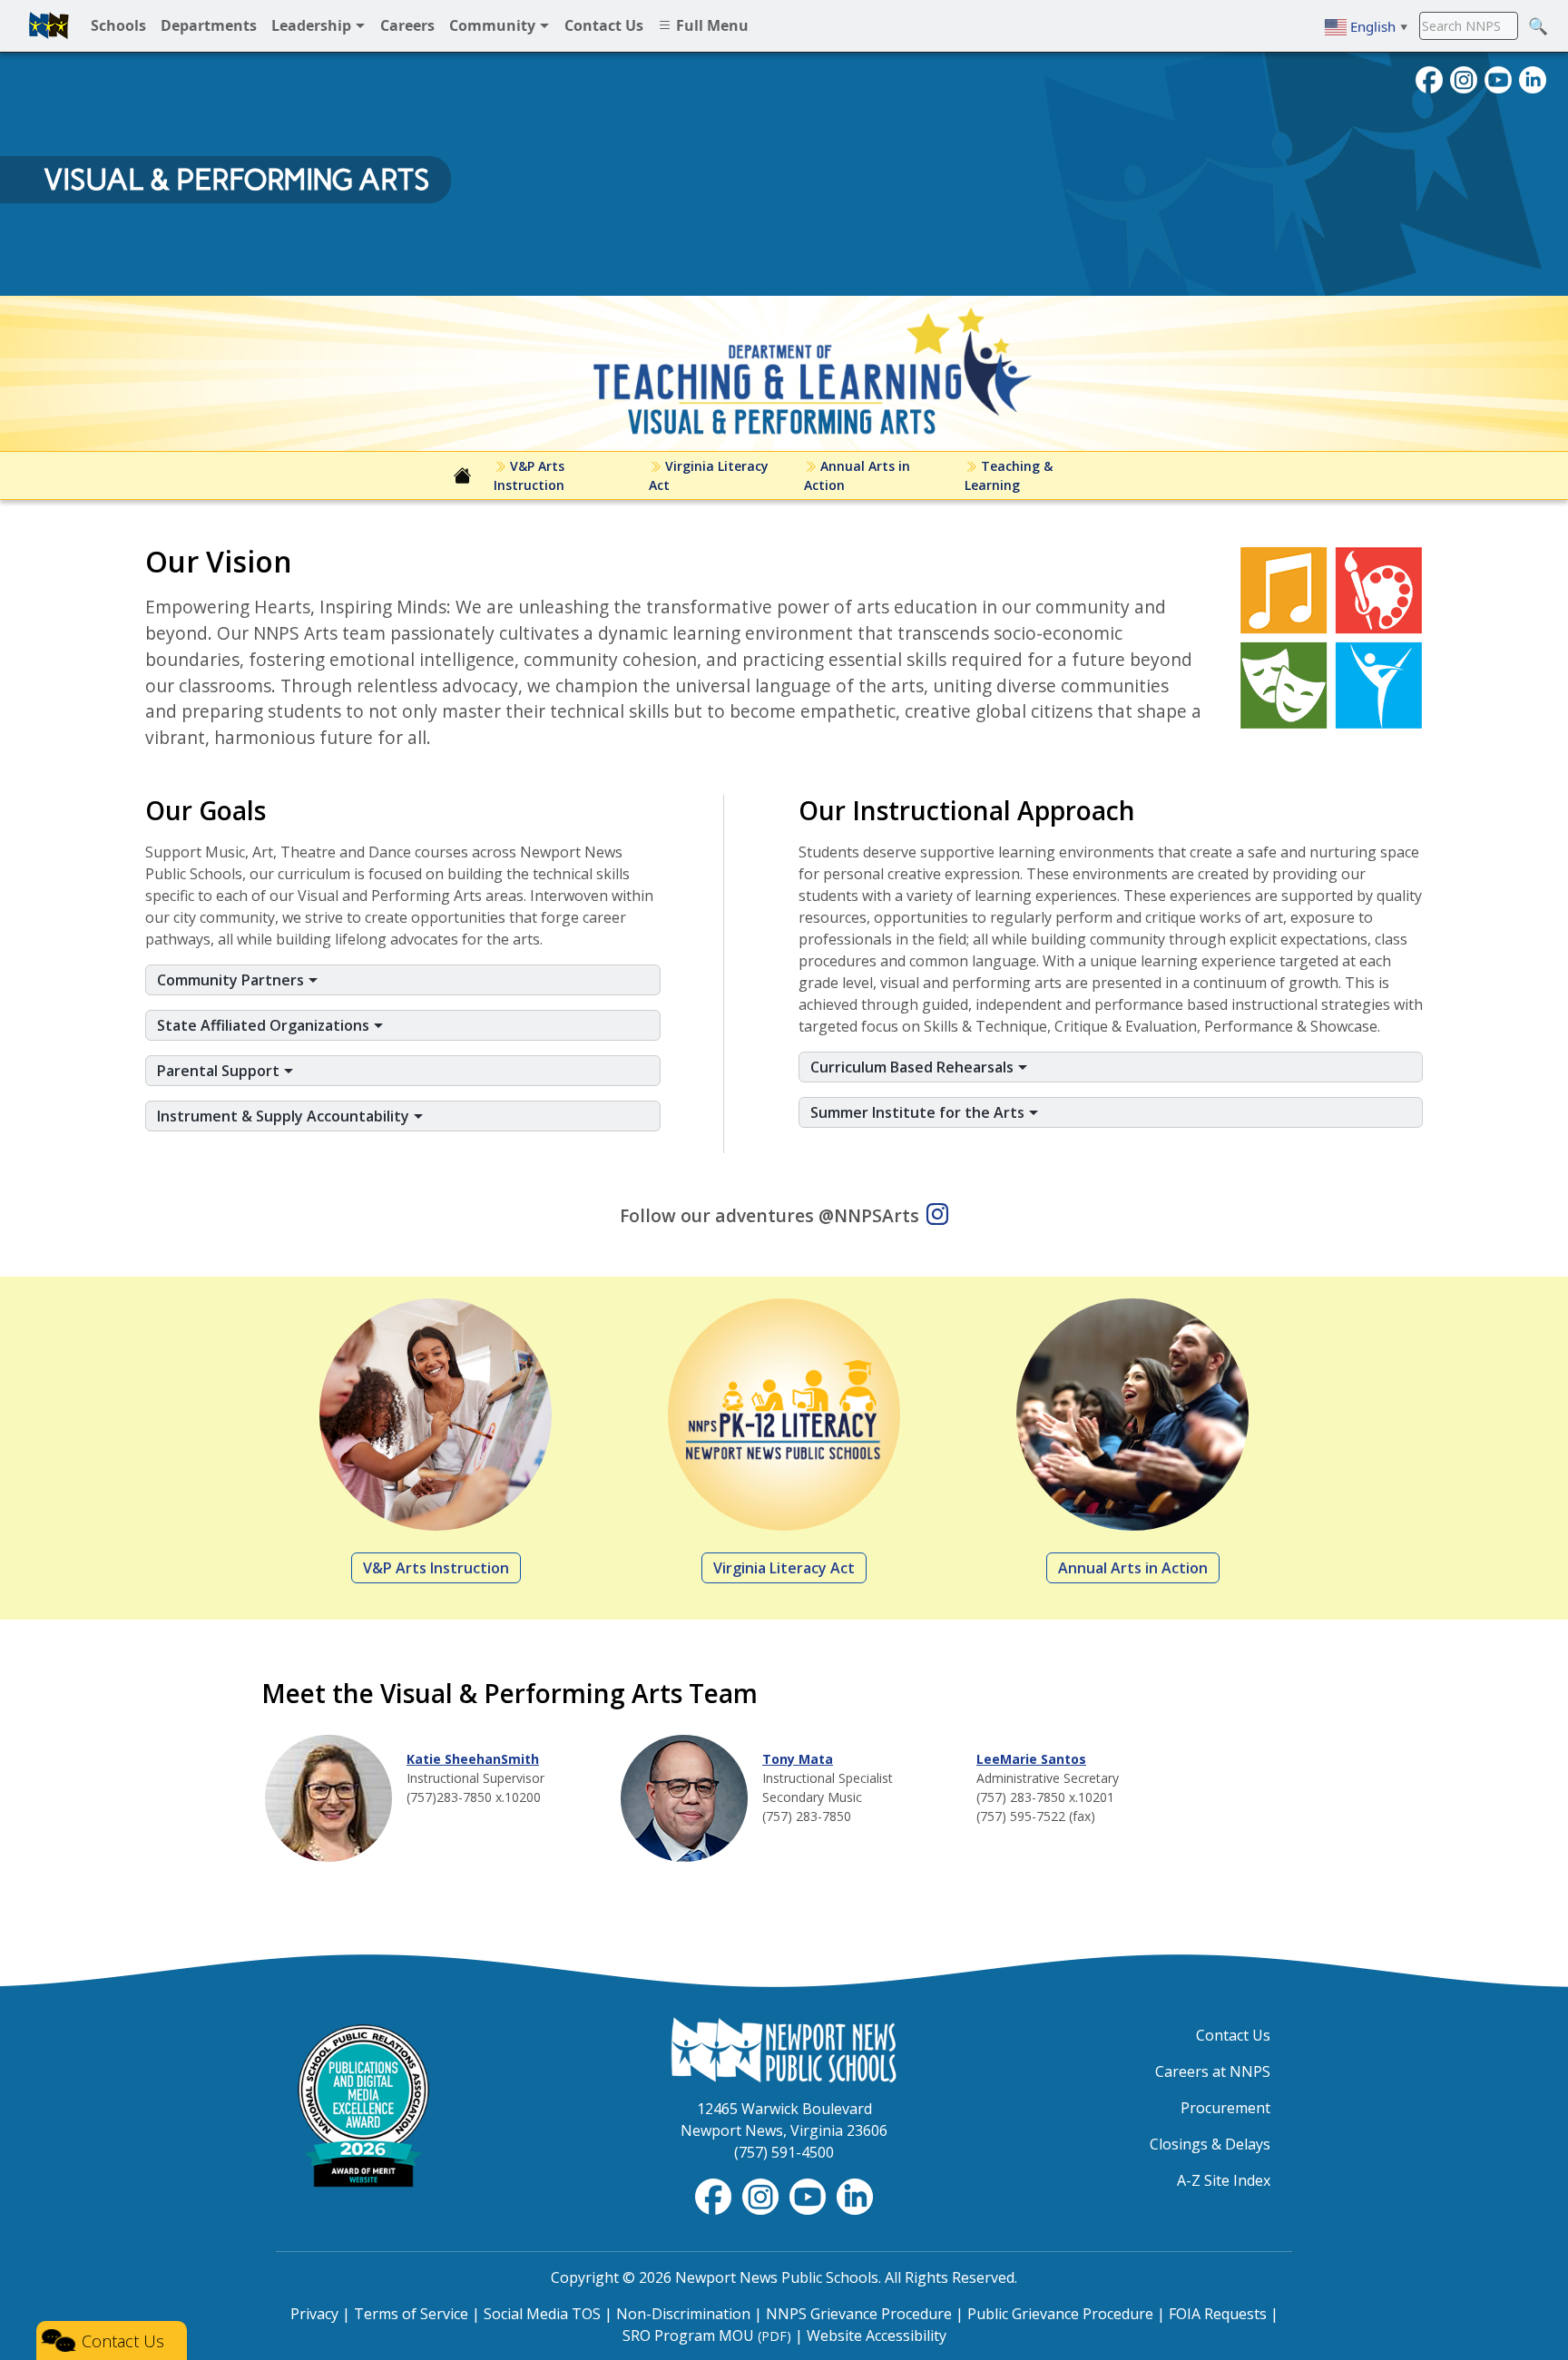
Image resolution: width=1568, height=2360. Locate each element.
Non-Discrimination (683, 2314)
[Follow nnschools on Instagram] (1464, 78)
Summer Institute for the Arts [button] (919, 1112)
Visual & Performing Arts (236, 180)
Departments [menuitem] (209, 25)
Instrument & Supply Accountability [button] (285, 1116)
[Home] (463, 475)
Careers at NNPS (1213, 2071)
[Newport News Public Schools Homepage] (784, 2049)
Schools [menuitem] (118, 25)
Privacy (314, 2314)
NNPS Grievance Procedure (859, 2314)
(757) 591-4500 (784, 2152)
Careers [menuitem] (407, 25)
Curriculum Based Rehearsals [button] (914, 1067)
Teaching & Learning (1009, 475)
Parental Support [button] (220, 1071)
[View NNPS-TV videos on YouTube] (809, 2195)
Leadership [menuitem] (313, 25)
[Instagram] (937, 1217)
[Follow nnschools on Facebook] (1429, 78)
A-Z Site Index (1224, 2180)
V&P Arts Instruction (529, 475)
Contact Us (1233, 2035)
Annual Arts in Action (857, 475)
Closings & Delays (1210, 2144)
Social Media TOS (542, 2314)
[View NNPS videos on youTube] (1498, 78)
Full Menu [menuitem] (710, 25)
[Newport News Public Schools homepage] (49, 25)
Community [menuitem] (494, 25)
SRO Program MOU (707, 2336)
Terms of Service (411, 2314)
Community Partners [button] (232, 980)
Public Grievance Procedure (1060, 2314)
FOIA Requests (1218, 2314)
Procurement (1225, 2108)
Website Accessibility (877, 2336)
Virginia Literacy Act (709, 475)
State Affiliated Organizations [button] (265, 1025)
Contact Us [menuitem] (604, 25)
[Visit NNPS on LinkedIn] (1533, 78)
